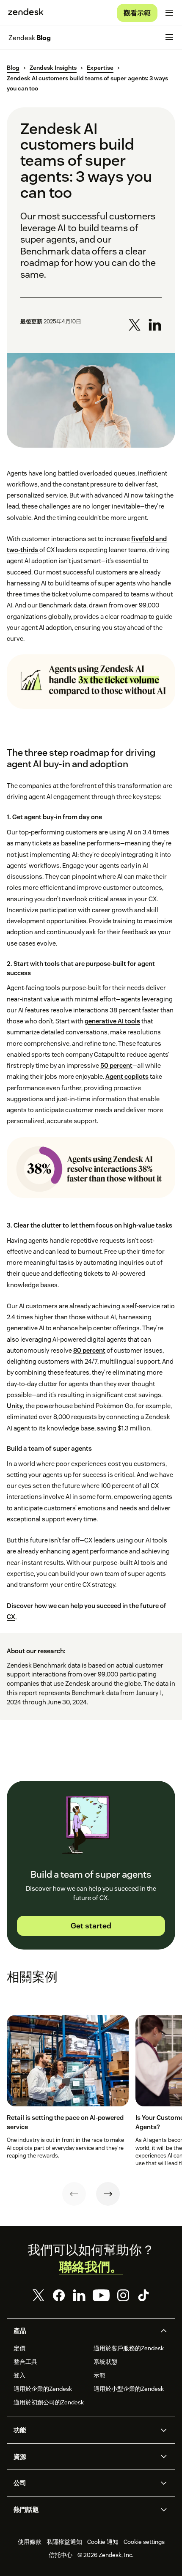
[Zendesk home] (26, 13)
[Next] (108, 2194)
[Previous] (74, 2194)
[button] (84, 2331)
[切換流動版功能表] (169, 13)
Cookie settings (144, 2542)
